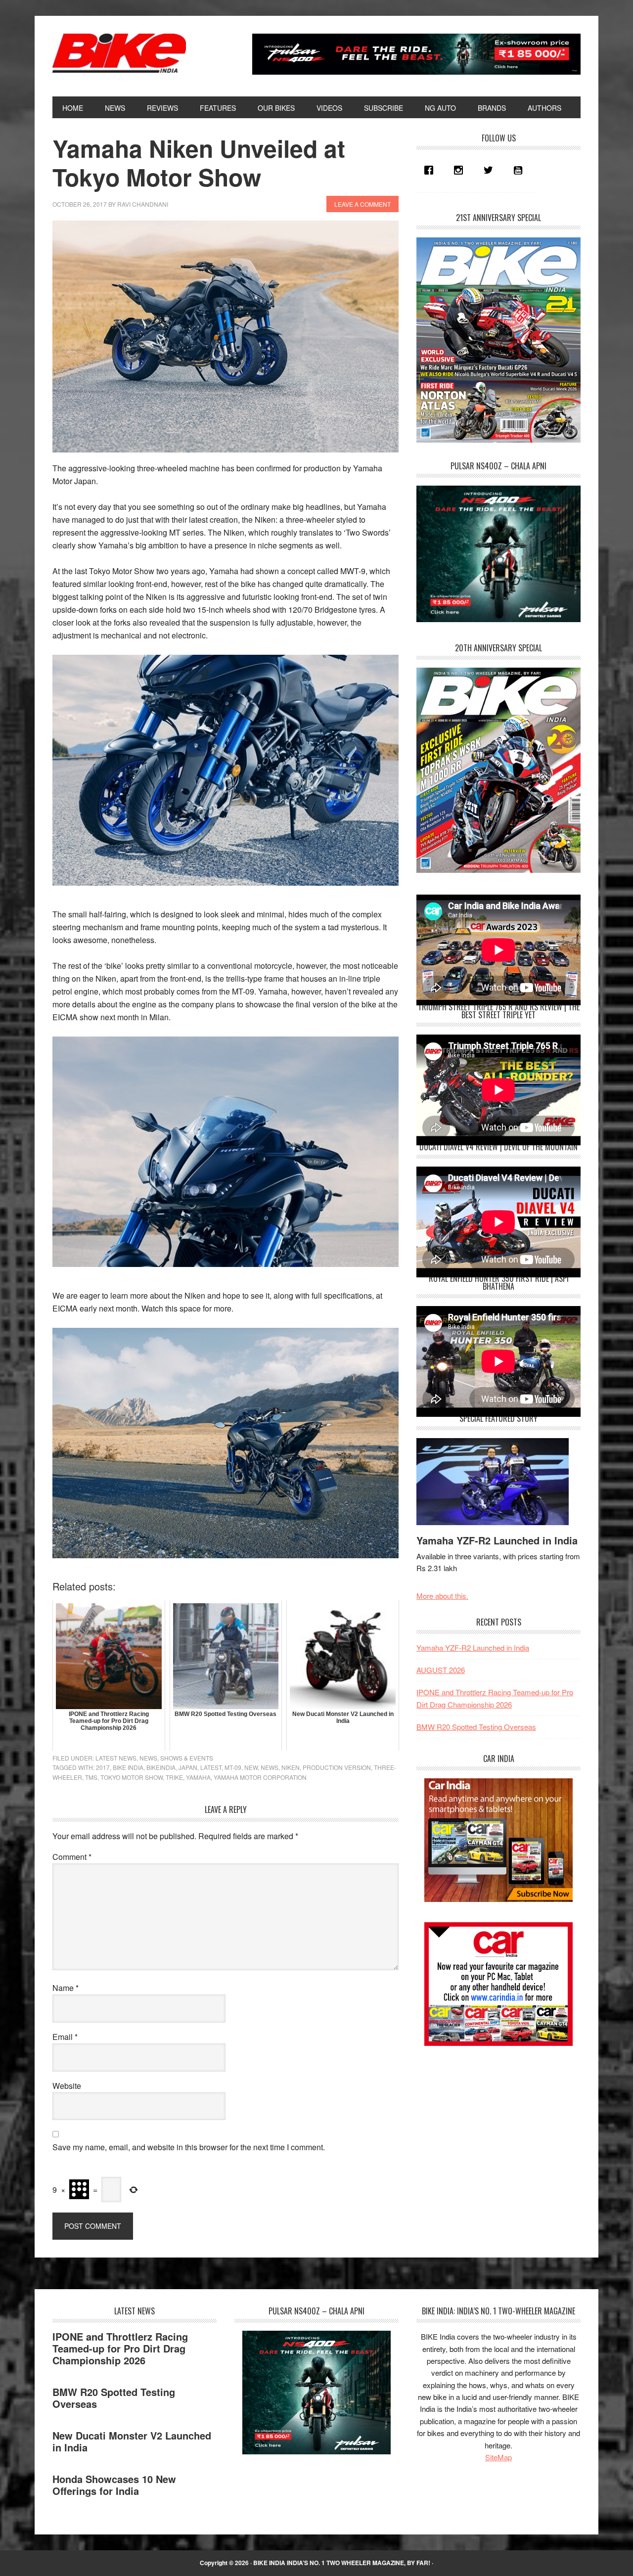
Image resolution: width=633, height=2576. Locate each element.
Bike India (119, 53)
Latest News (116, 1758)
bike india (128, 1767)
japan (188, 1767)
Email (65, 2037)
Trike (174, 1777)
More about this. (442, 1596)
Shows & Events (187, 1758)
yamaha (198, 1777)
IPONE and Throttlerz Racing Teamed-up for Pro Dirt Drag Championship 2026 (120, 2348)
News (148, 1758)
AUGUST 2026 (441, 1670)
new (251, 1767)
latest (211, 1767)
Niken (291, 1767)
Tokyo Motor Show (132, 1777)
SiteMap (498, 2457)
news (270, 1767)
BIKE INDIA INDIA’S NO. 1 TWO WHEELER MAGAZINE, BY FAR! (342, 2563)
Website (67, 2086)
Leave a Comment (362, 204)
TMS (91, 1777)
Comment (72, 1857)
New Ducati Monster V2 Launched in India (132, 2441)
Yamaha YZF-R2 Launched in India (497, 1540)
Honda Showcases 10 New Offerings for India (114, 2485)
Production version (337, 1767)
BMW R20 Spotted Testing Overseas (476, 1727)
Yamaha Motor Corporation (260, 1777)
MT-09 (233, 1767)
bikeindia (161, 1767)
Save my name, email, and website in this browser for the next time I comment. (189, 2147)
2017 (103, 1767)
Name (66, 1988)
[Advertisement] (491, 2126)
